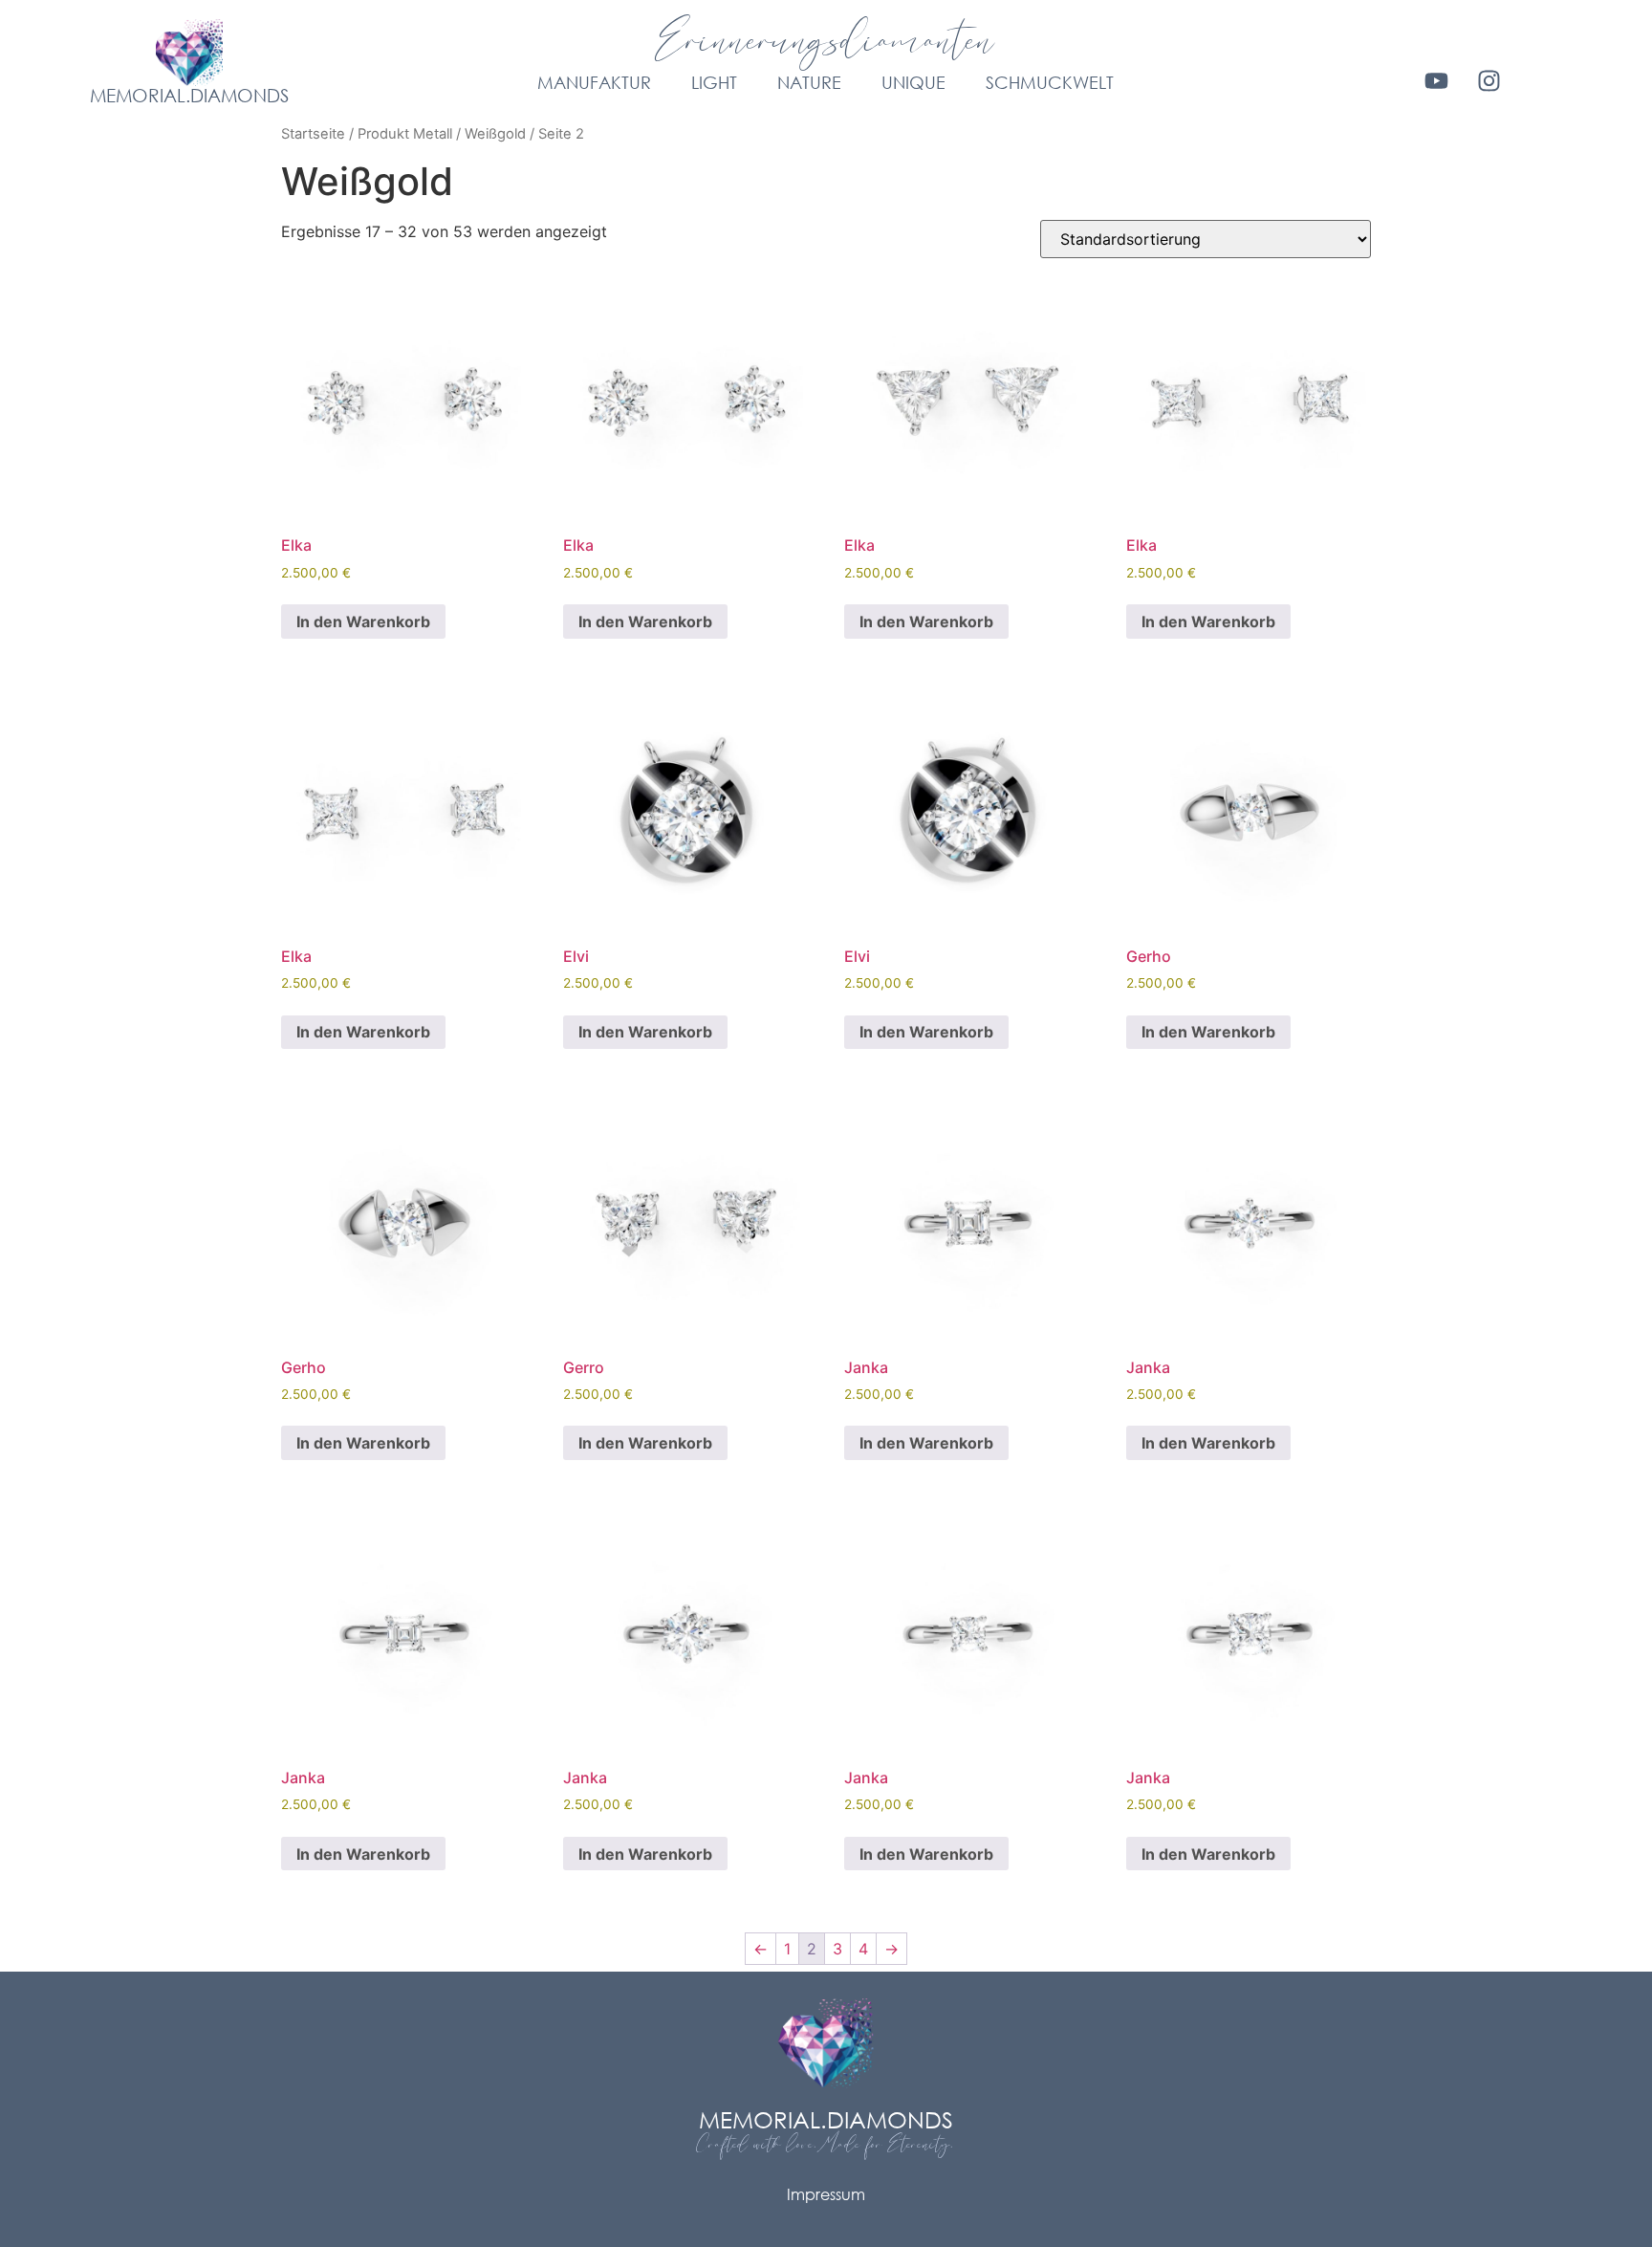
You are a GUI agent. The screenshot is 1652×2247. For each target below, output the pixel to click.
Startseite (313, 134)
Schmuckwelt (1050, 82)
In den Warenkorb (363, 622)
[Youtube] (1437, 80)
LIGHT (714, 82)
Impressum (826, 2194)
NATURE (809, 82)
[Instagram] (1489, 80)
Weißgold (495, 134)
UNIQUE (913, 82)
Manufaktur (594, 82)
